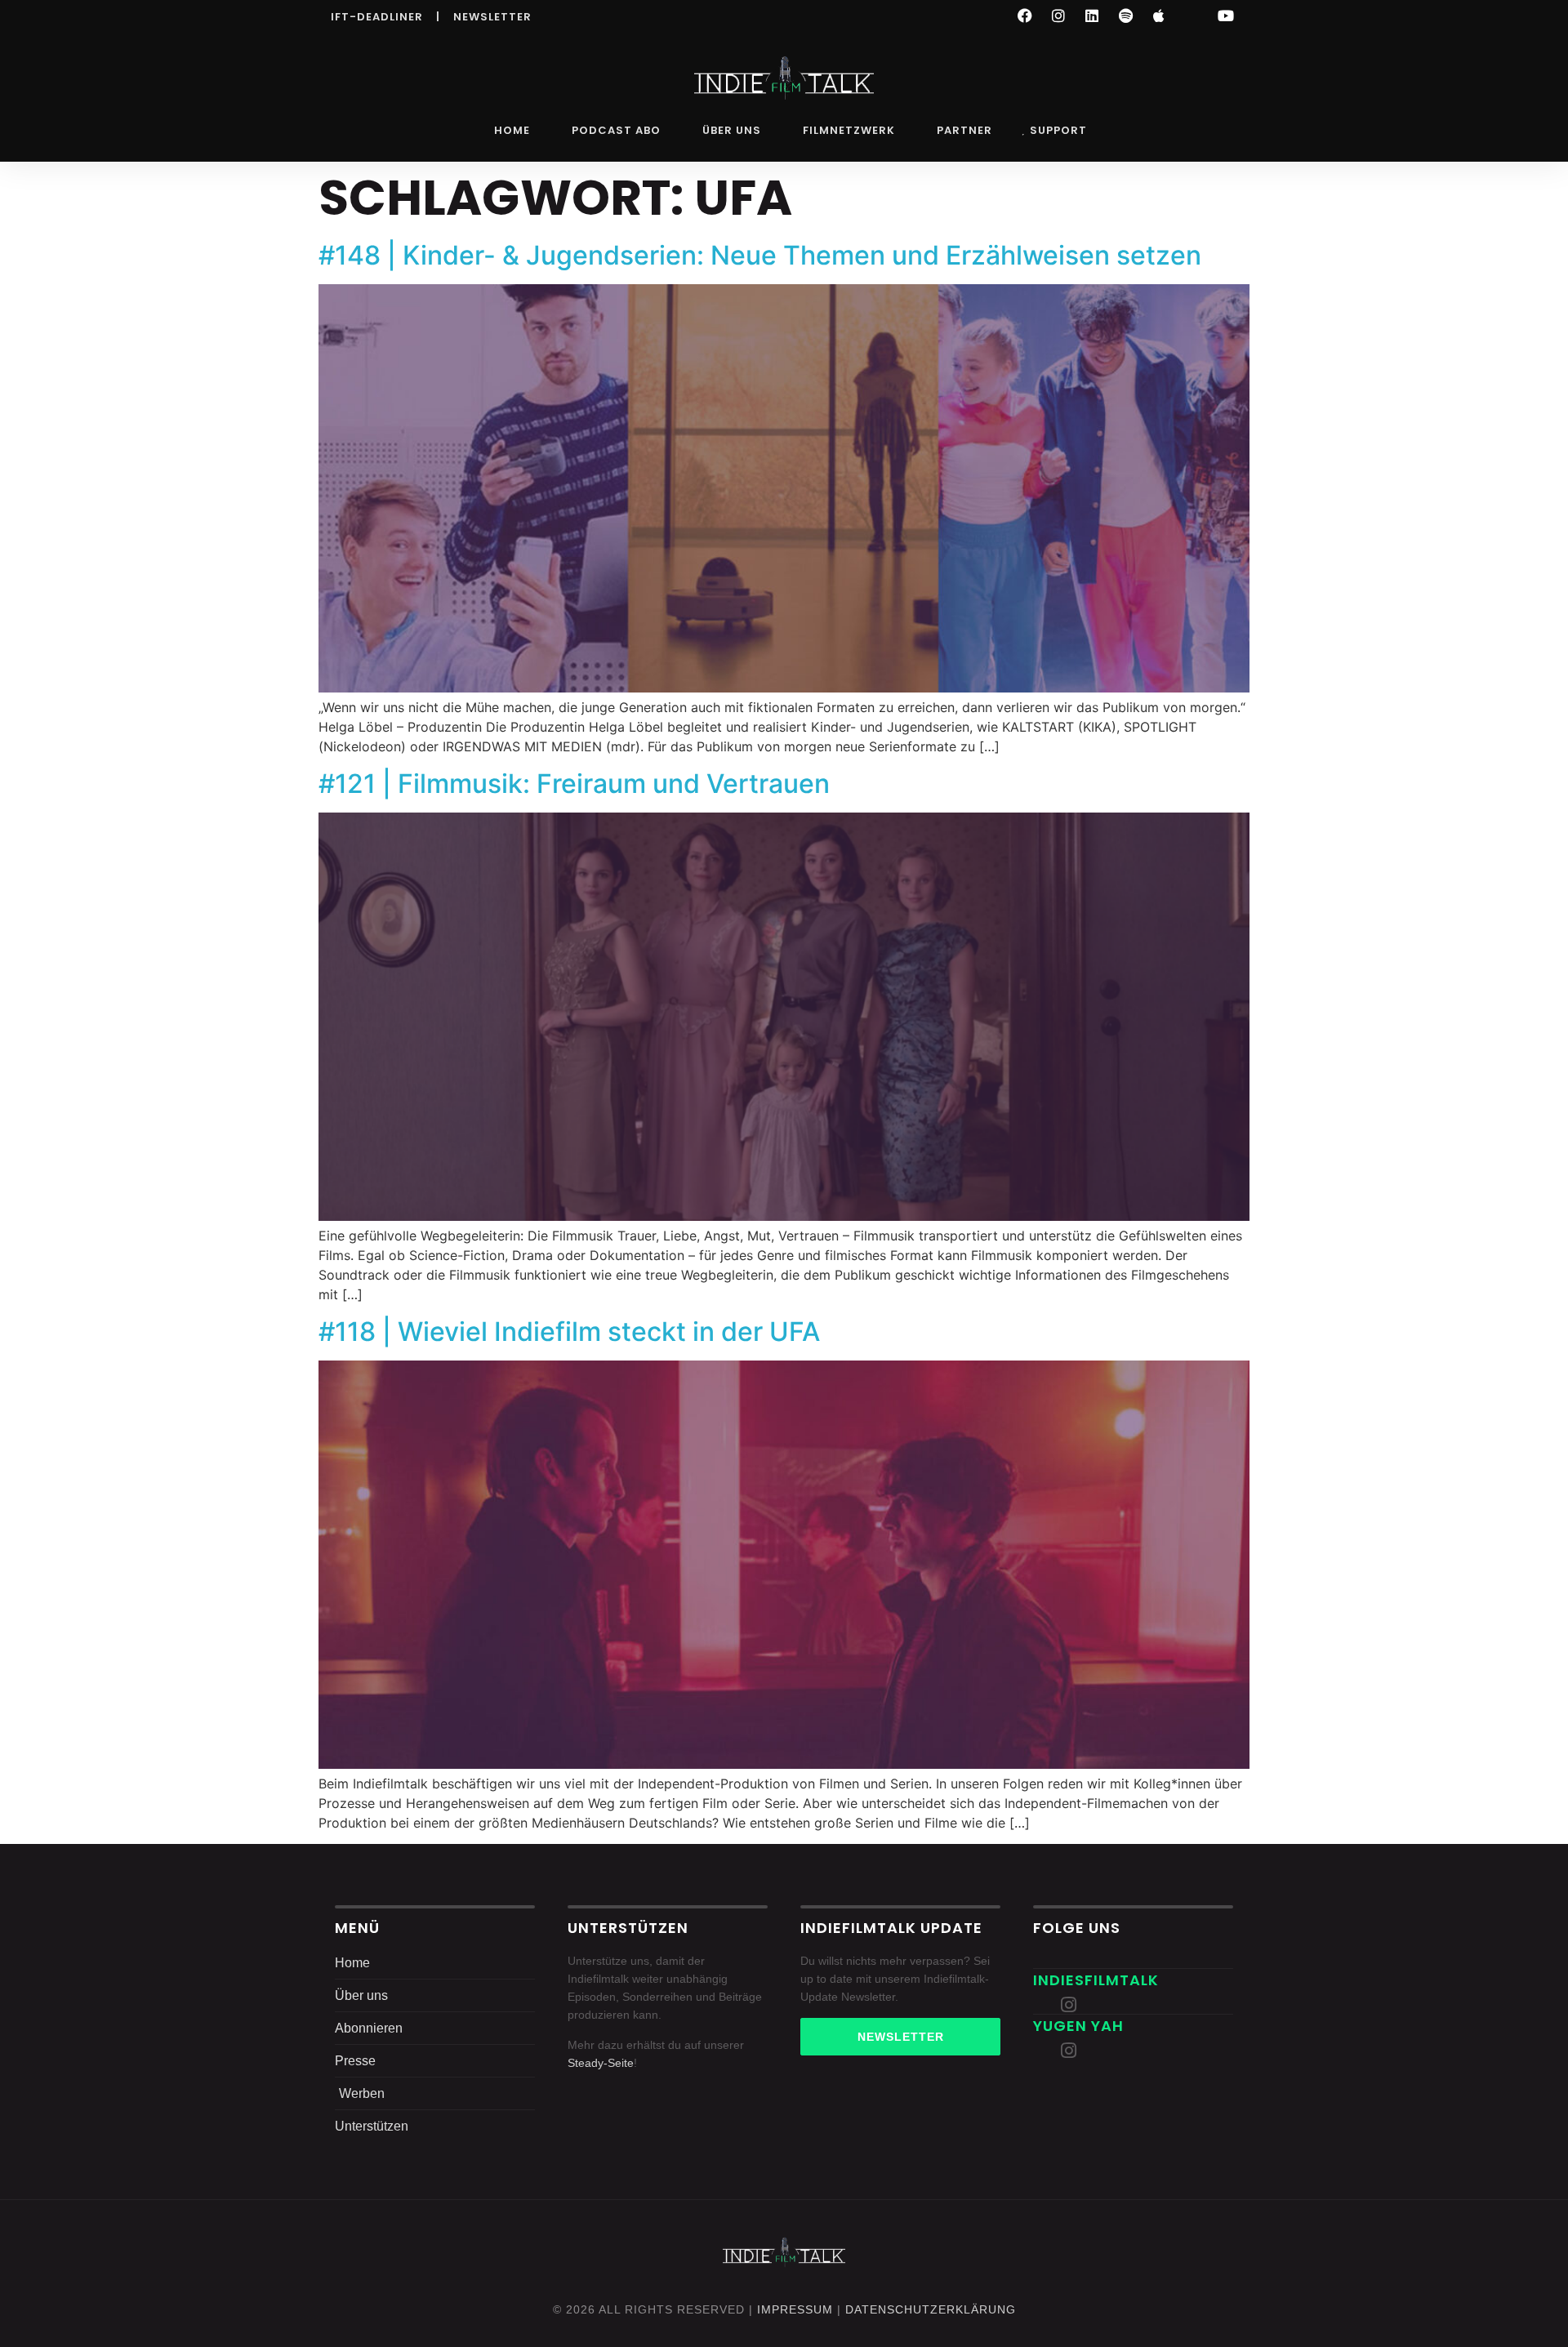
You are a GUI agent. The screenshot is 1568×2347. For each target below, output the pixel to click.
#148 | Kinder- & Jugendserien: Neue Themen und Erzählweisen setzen (760, 255)
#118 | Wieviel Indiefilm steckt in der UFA (569, 1332)
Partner (964, 130)
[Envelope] (1042, 2005)
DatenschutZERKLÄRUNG (931, 2309)
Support (1058, 130)
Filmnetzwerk (849, 130)
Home (512, 130)
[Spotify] (1125, 16)
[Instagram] (1058, 16)
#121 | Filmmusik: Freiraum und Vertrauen (574, 784)
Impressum (795, 2309)
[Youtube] (1226, 16)
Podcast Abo (616, 130)
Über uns (732, 130)
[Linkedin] (1092, 16)
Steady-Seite (601, 2063)
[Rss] (1192, 16)
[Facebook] (1025, 16)
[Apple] (1159, 16)
